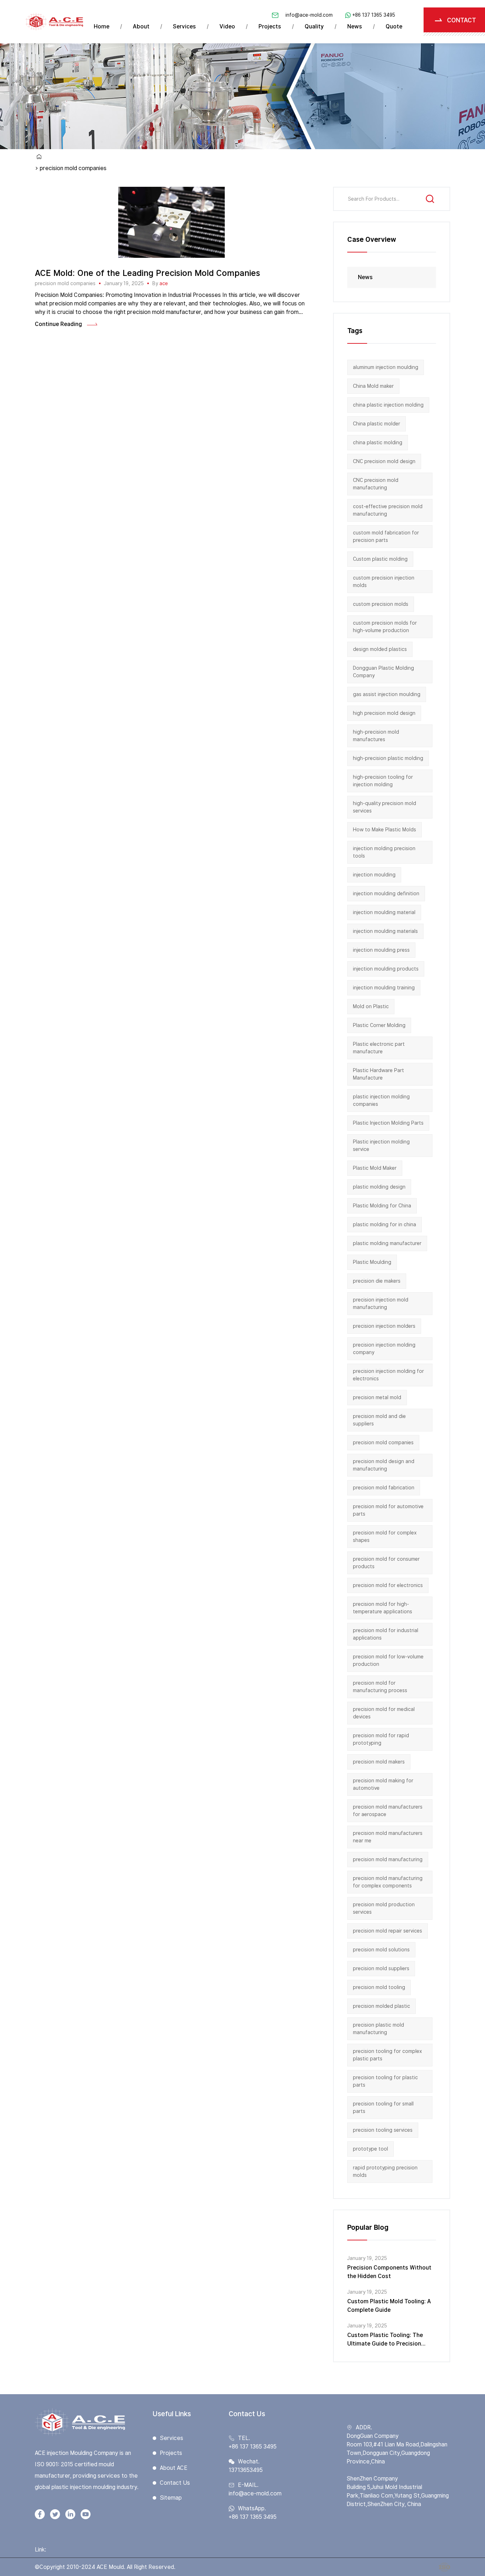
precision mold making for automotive (383, 1784)
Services (184, 26)
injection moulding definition (386, 893)
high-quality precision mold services (385, 807)
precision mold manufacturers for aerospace (388, 1811)
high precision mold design (384, 713)
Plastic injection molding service (381, 1145)
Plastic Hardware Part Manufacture (378, 1074)
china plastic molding (378, 442)
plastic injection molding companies (381, 1100)
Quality (314, 26)
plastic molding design (379, 1187)
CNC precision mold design (384, 461)
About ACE (174, 2468)
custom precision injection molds (384, 581)
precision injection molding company (384, 1349)
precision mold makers (379, 1762)
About (141, 26)
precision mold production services (384, 1908)
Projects (270, 26)
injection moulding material (384, 912)
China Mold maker (373, 386)
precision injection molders (384, 1326)
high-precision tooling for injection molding (383, 781)
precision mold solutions (381, 1950)
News (355, 26)
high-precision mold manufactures (376, 736)
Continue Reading (58, 324)
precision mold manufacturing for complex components (388, 1882)
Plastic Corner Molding (379, 1025)
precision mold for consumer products (386, 1563)
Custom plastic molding (380, 559)
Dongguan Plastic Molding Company (383, 672)
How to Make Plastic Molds (385, 830)
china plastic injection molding (388, 405)
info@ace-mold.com (309, 15)
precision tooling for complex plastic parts (387, 2055)
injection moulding (374, 875)
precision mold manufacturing (388, 1859)
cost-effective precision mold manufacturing (388, 510)
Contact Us (175, 2483)
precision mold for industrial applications (386, 1634)
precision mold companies (65, 283)
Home (102, 26)
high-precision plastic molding (388, 758)
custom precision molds (381, 604)
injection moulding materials (385, 931)
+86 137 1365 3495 (374, 15)
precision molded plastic (382, 2006)
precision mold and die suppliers (379, 1420)
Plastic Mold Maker (375, 1168)
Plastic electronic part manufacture (379, 1048)
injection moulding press (381, 950)
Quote (394, 26)
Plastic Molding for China (382, 1206)
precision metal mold (377, 1397)
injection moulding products (386, 969)
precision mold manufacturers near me (388, 1837)
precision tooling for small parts (383, 2107)
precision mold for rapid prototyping (381, 1739)
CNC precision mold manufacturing (376, 484)
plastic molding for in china (385, 1224)
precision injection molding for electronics (388, 1375)
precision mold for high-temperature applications (383, 1608)
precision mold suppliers (381, 1968)
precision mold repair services (388, 1931)
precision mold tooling (379, 1987)
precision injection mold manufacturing (381, 1303)
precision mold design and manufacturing (384, 1465)
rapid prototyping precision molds (385, 2171)
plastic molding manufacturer (387, 1243)
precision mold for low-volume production (388, 1660)
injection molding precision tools (384, 852)
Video (227, 26)
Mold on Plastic (371, 1006)
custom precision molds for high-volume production (385, 627)
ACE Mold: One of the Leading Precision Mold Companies (148, 273)
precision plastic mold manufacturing (378, 2029)
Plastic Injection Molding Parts (388, 1123)
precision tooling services (383, 2130)
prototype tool (370, 2149)
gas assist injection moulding (387, 694)
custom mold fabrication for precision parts (386, 536)
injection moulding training (384, 988)
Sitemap (171, 2498)
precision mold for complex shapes (385, 1536)
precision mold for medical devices (384, 1713)
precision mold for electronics (388, 1585)
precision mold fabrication (384, 1488)
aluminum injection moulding (386, 367)
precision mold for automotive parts (388, 1510)
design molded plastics (380, 649)
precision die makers (377, 1281)
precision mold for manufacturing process (380, 1687)
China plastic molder (377, 424)
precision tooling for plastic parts (385, 2081)
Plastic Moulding (372, 1262)
